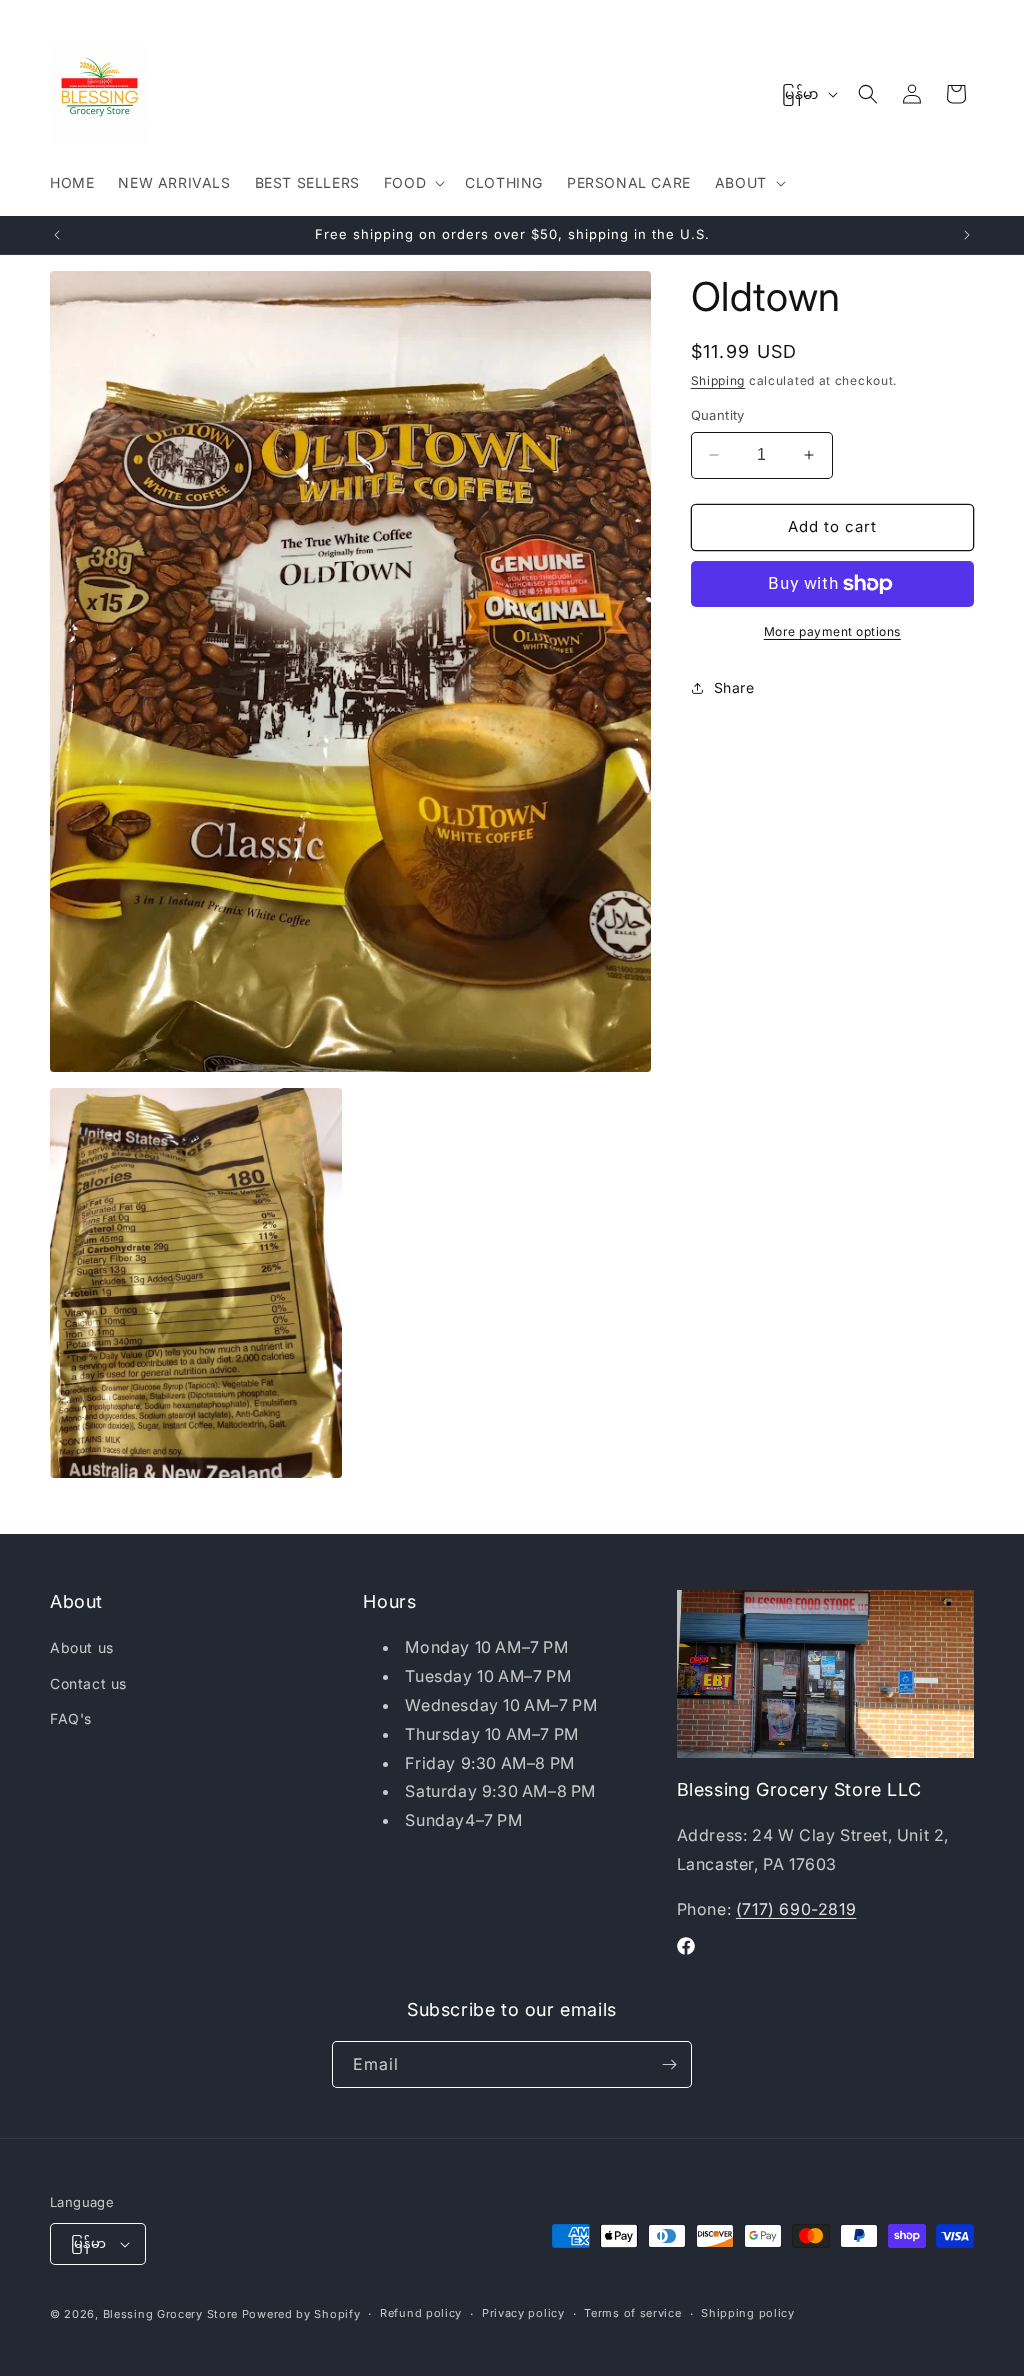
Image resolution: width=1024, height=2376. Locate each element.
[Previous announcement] (57, 235)
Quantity (718, 415)
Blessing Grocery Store (170, 2314)
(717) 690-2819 (796, 1909)
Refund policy (421, 2313)
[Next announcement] (967, 235)
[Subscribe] (669, 2064)
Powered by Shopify (301, 2314)
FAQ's (71, 1718)
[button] (412, 183)
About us (82, 1647)
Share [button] (734, 687)
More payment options (832, 631)
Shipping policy (748, 2313)
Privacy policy (523, 2313)
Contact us (88, 1683)
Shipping (718, 380)
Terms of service (632, 2313)
